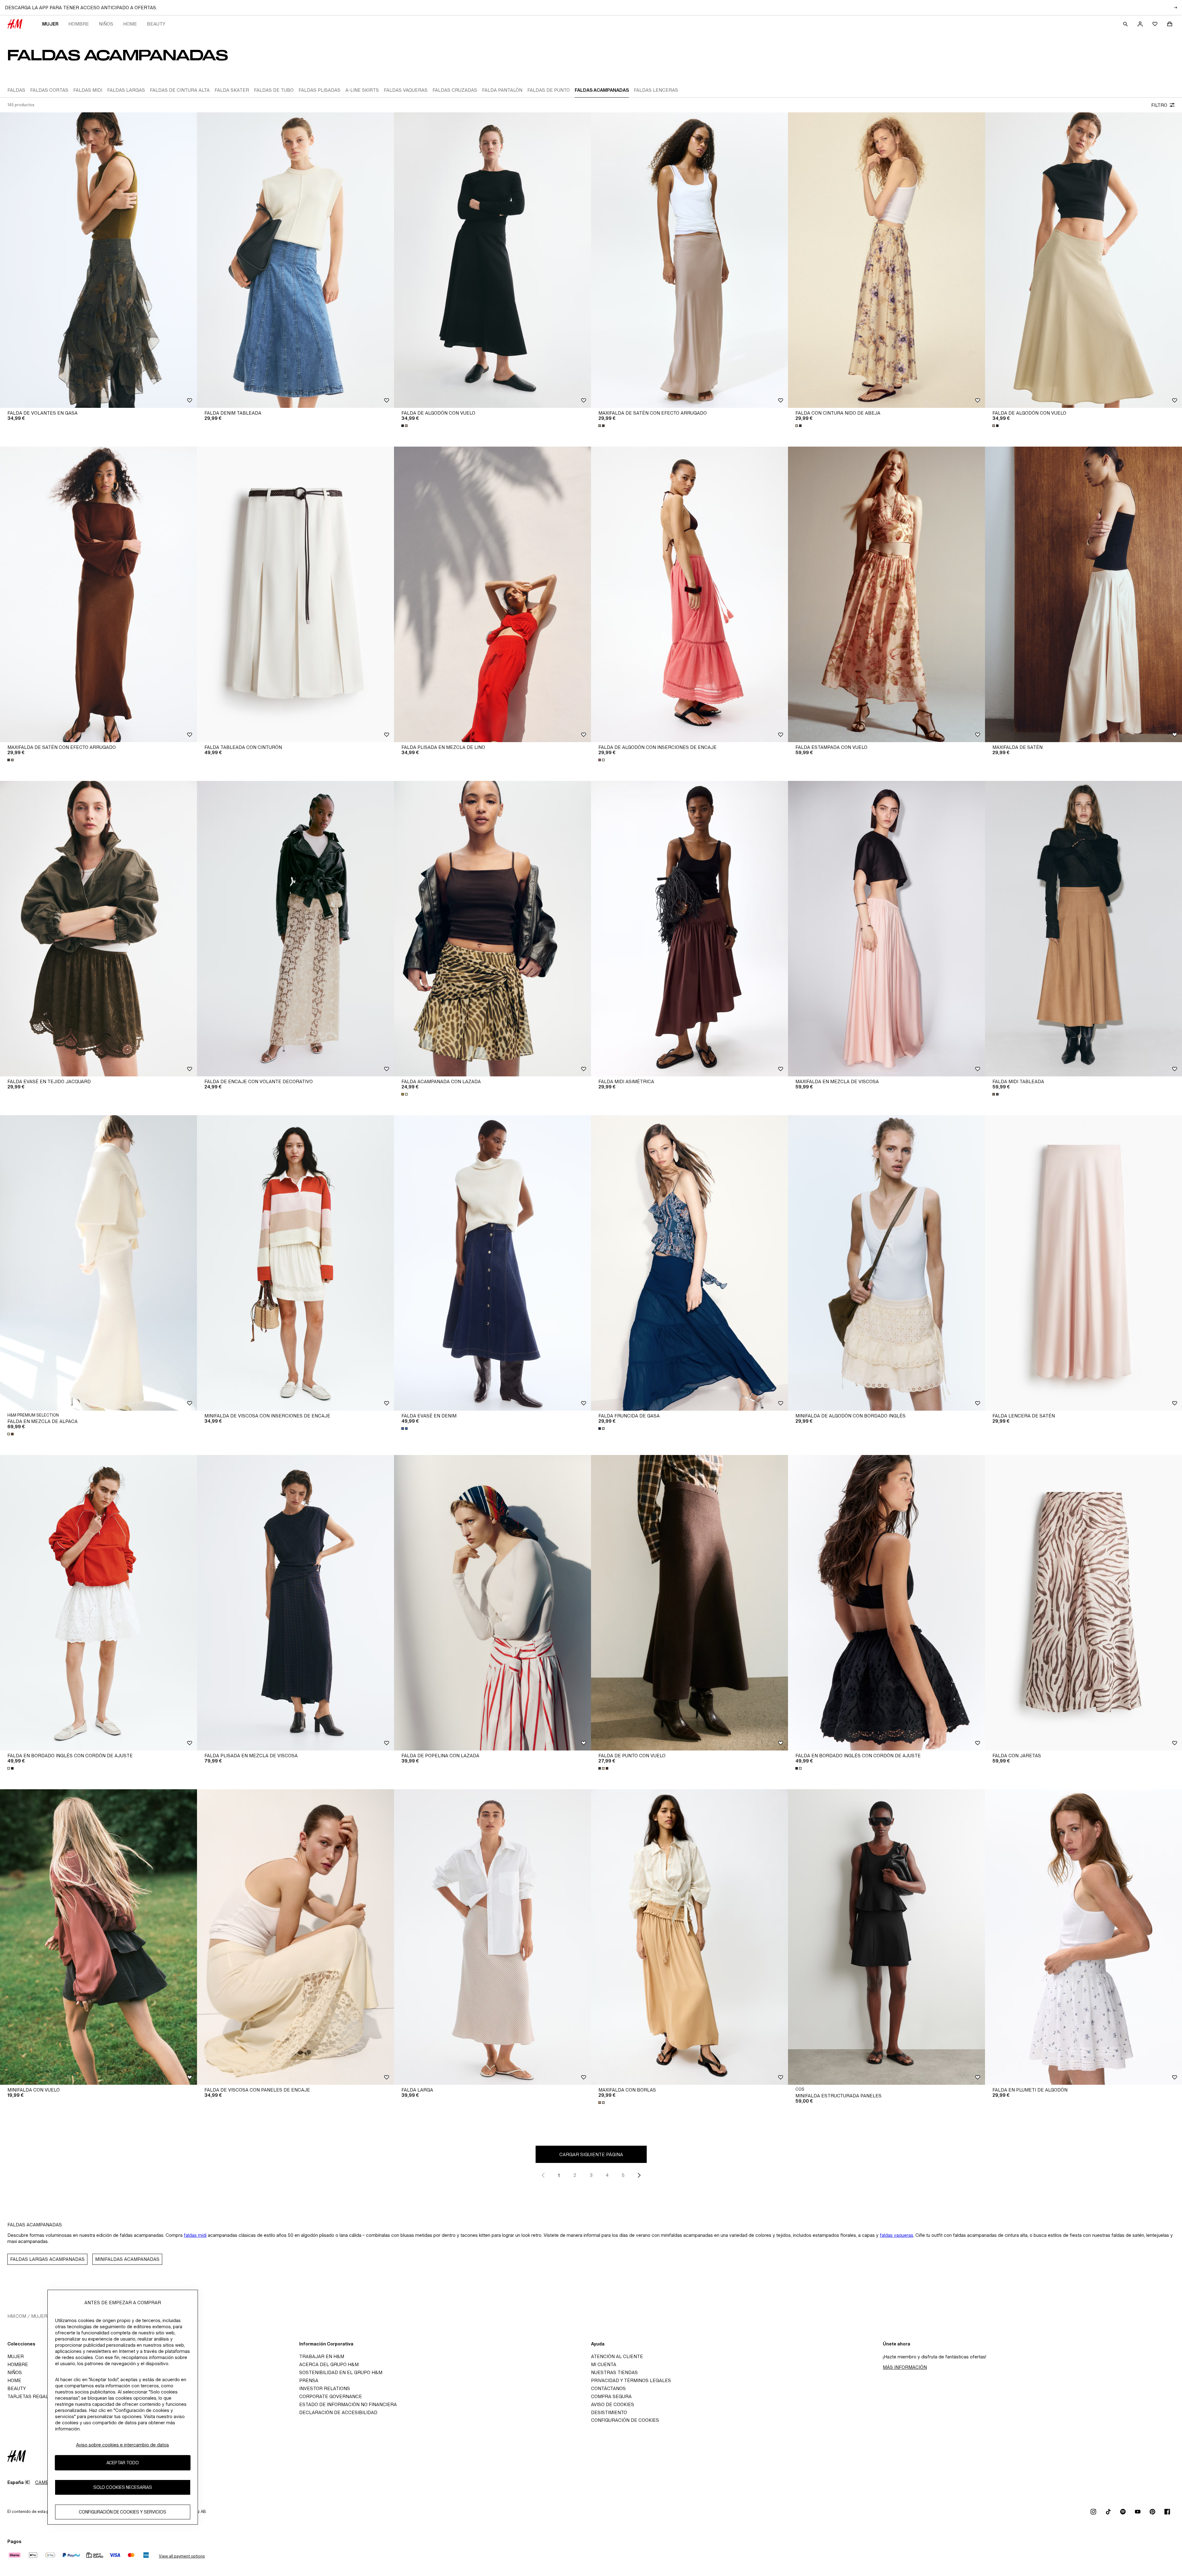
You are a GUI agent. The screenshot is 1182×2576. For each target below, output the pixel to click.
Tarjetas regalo (29, 2396)
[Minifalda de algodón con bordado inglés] (886, 1263)
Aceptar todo (123, 2463)
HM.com (17, 2316)
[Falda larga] (492, 1937)
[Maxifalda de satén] (1083, 594)
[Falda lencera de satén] (1083, 1263)
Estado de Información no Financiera (348, 2404)
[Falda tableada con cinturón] (295, 594)
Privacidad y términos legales (631, 2380)
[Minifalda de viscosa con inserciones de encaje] (295, 1263)
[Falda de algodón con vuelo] (492, 260)
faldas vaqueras (897, 2235)
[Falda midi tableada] (1083, 929)
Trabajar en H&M (322, 2356)
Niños (106, 24)
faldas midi (195, 2235)
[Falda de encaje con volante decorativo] (295, 929)
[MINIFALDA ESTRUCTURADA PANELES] (886, 1937)
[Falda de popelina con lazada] (492, 1603)
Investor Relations (325, 2388)
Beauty (156, 24)
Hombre (79, 24)
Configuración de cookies (625, 2420)
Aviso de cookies (613, 2404)
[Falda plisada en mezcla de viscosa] (295, 1603)
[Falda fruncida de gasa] (689, 1263)
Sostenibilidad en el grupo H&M (341, 2372)
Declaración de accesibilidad (338, 2412)
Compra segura (611, 2396)
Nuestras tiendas (614, 2372)
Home (130, 24)
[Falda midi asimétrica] (689, 929)
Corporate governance (331, 2396)
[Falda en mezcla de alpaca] (98, 1263)
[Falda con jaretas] (1083, 1603)
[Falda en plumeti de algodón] (1083, 1937)
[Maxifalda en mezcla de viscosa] (886, 929)
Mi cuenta (604, 2364)
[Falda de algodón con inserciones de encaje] (689, 594)
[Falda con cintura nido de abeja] (886, 260)
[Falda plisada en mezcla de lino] (492, 594)
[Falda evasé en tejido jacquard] (98, 929)
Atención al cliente (617, 2356)
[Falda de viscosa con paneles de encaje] (295, 1937)
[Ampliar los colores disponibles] (405, 426)
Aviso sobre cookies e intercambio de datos (123, 2445)
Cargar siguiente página (591, 2154)
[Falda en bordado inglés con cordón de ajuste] (98, 1603)
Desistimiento (609, 2412)
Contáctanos (608, 2388)
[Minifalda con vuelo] (98, 1937)
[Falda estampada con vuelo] (886, 594)
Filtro (1159, 105)
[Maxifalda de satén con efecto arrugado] (689, 260)
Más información (905, 2367)
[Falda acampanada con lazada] (492, 929)
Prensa (309, 2380)
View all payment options (182, 2556)
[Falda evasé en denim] (492, 1263)
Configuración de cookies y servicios (123, 2512)
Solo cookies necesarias (123, 2487)
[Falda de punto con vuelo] (689, 1603)
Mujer (50, 24)
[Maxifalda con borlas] (689, 1937)
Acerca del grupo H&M (329, 2364)
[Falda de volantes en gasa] (98, 260)
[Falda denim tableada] (295, 260)
